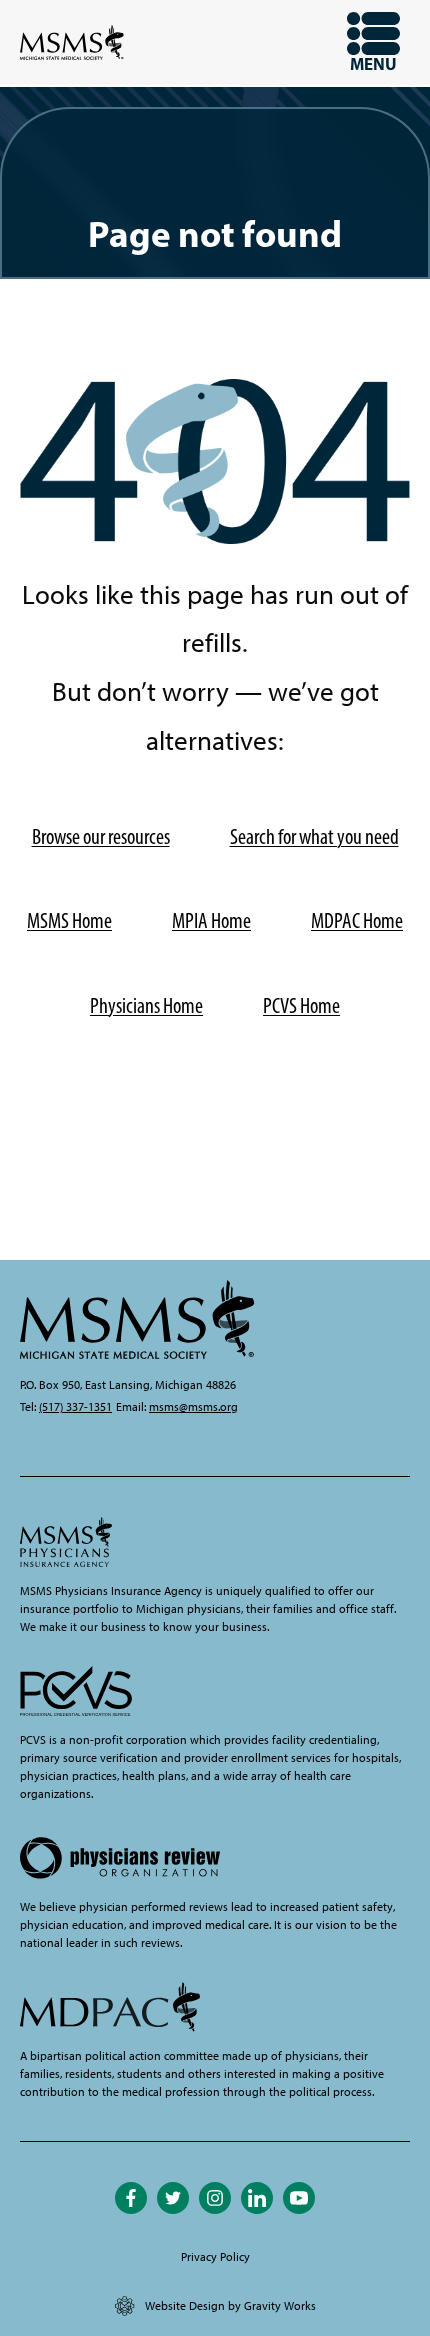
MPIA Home (211, 920)
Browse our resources (101, 836)
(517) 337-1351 (75, 1407)
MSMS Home (69, 920)
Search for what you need (314, 836)
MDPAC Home (357, 920)
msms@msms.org (193, 1407)
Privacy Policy (215, 2257)
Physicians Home (146, 1005)
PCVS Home (301, 1005)
